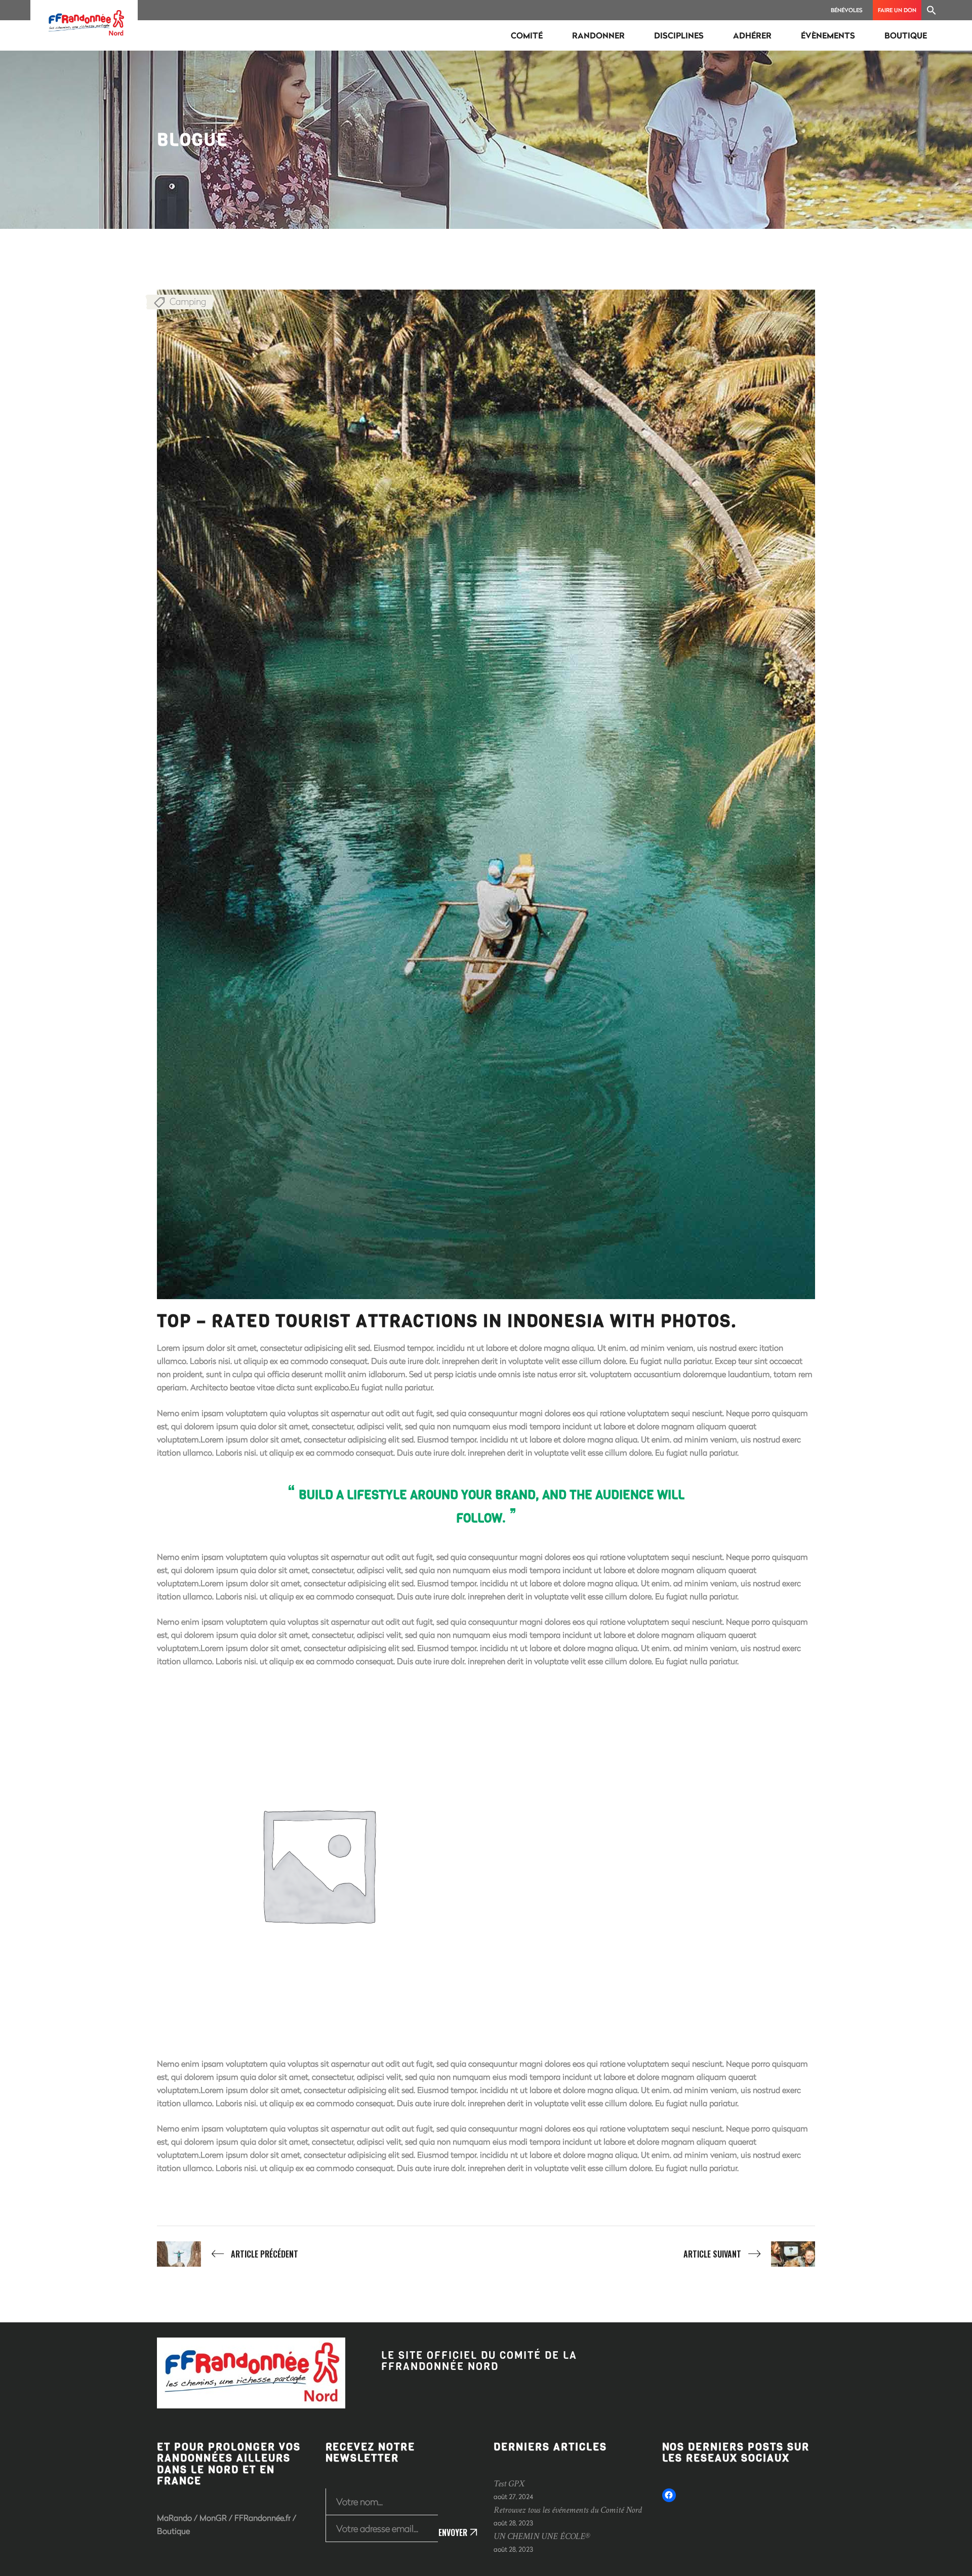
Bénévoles (847, 10)
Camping (188, 301)
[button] (931, 10)
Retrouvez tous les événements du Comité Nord (568, 2510)
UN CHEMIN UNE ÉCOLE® (542, 2536)
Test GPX (509, 2484)
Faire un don (897, 10)
